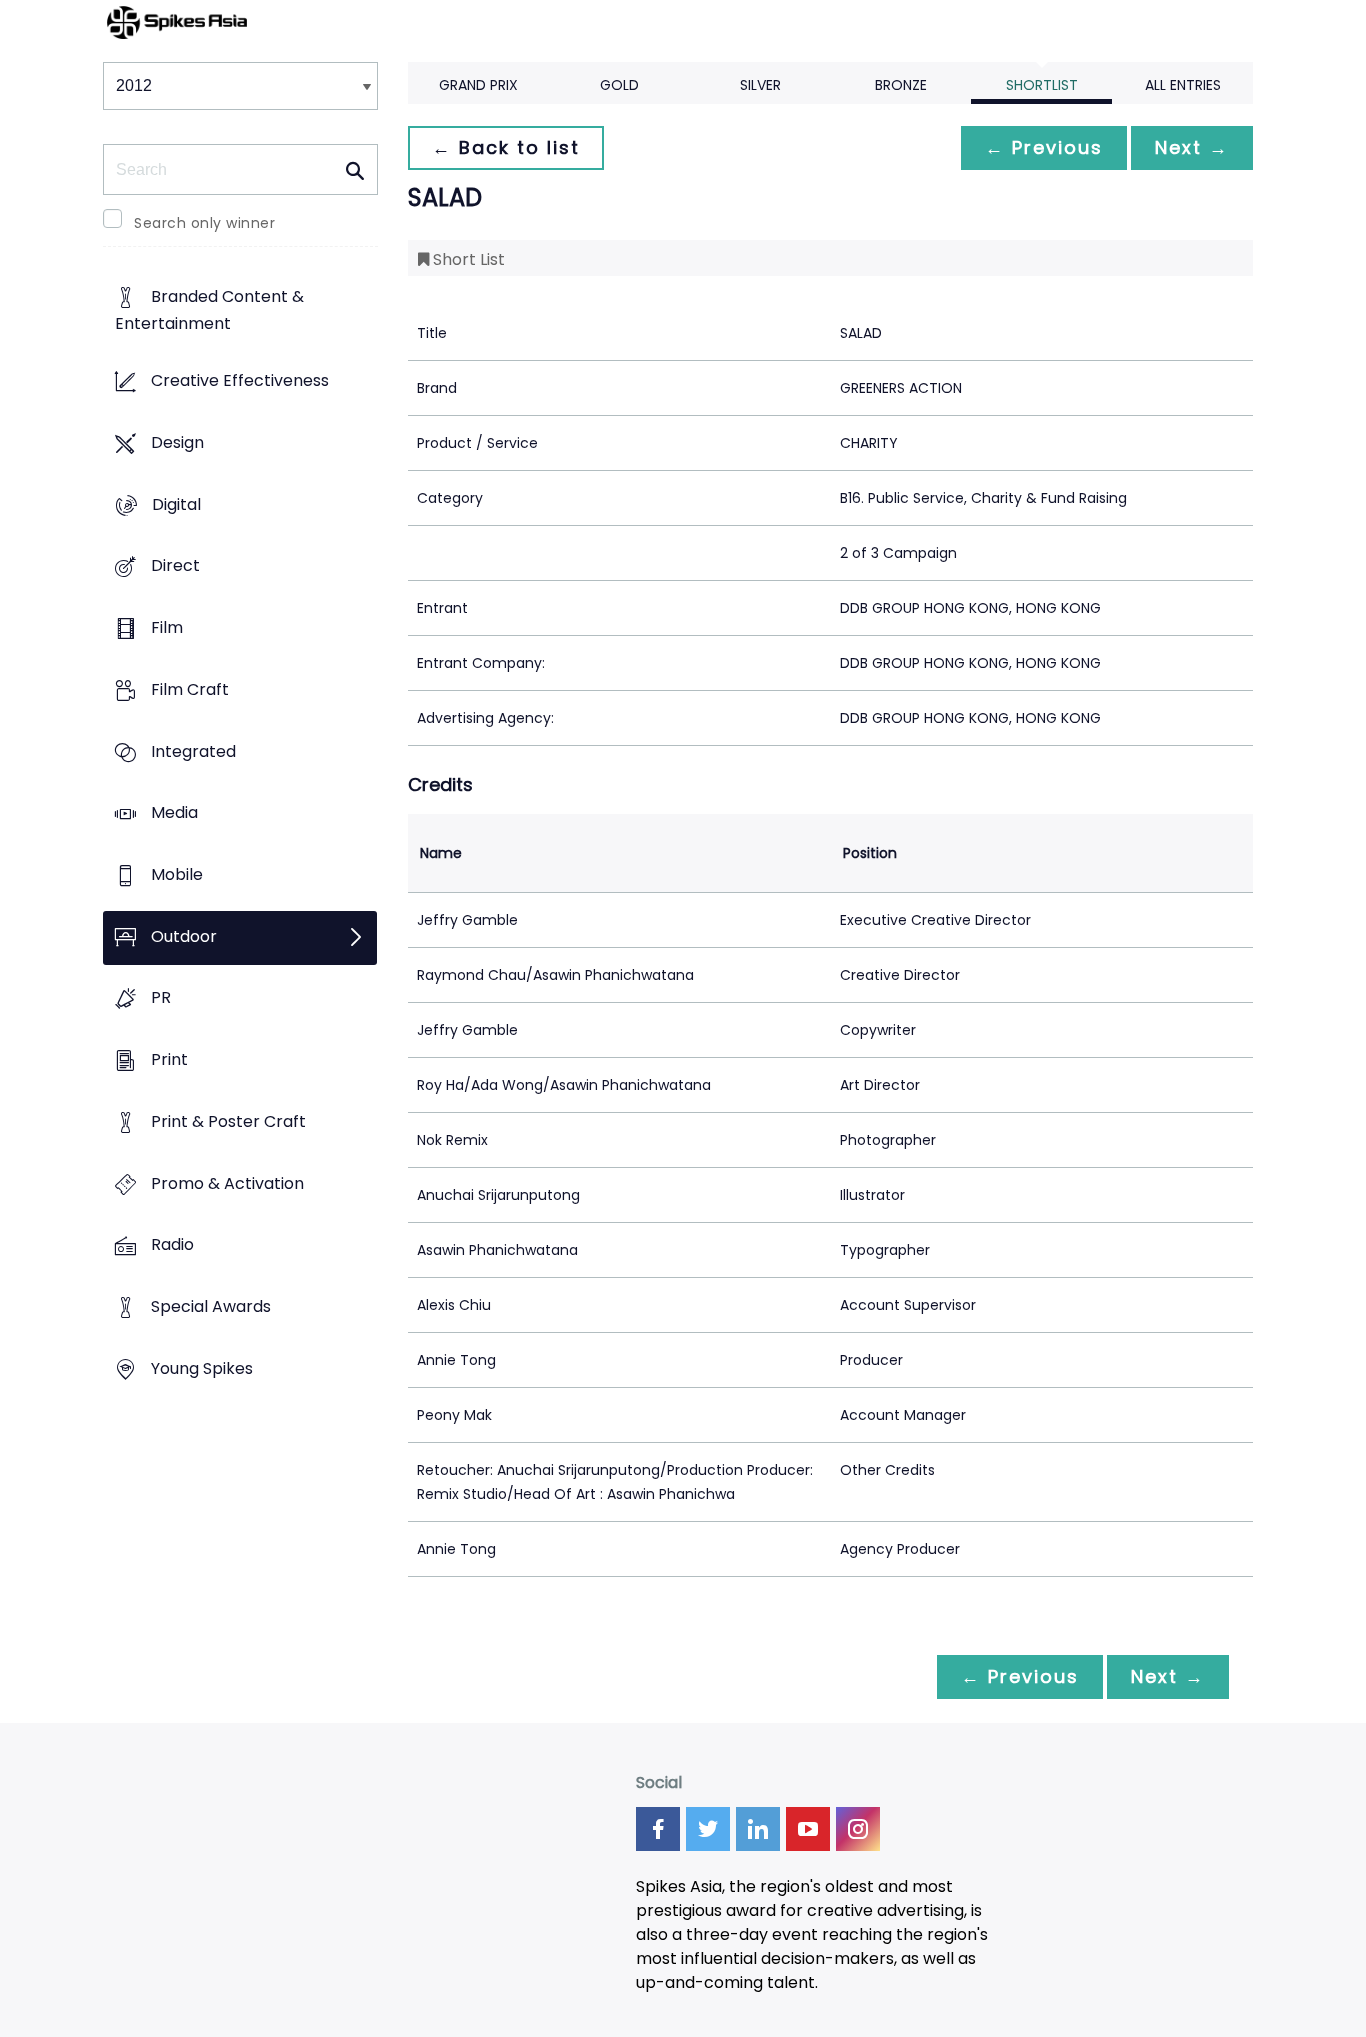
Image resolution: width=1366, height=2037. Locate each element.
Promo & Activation (227, 1183)
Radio (172, 1245)
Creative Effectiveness (240, 381)
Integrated (193, 751)
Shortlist (1042, 85)
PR (161, 998)
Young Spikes (202, 1368)
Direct (175, 566)
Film (167, 627)
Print (169, 1060)
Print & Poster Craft (228, 1121)
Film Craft (190, 689)
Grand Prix (478, 85)
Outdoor (184, 936)
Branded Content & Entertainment (209, 311)
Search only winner (204, 223)
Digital (176, 504)
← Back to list (506, 147)
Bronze (901, 85)
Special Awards (211, 1307)
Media (174, 813)
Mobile (177, 874)
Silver (760, 85)
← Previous (1044, 147)
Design (177, 442)
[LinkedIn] (758, 1829)
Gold (619, 85)
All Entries (1183, 85)
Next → (1192, 147)
